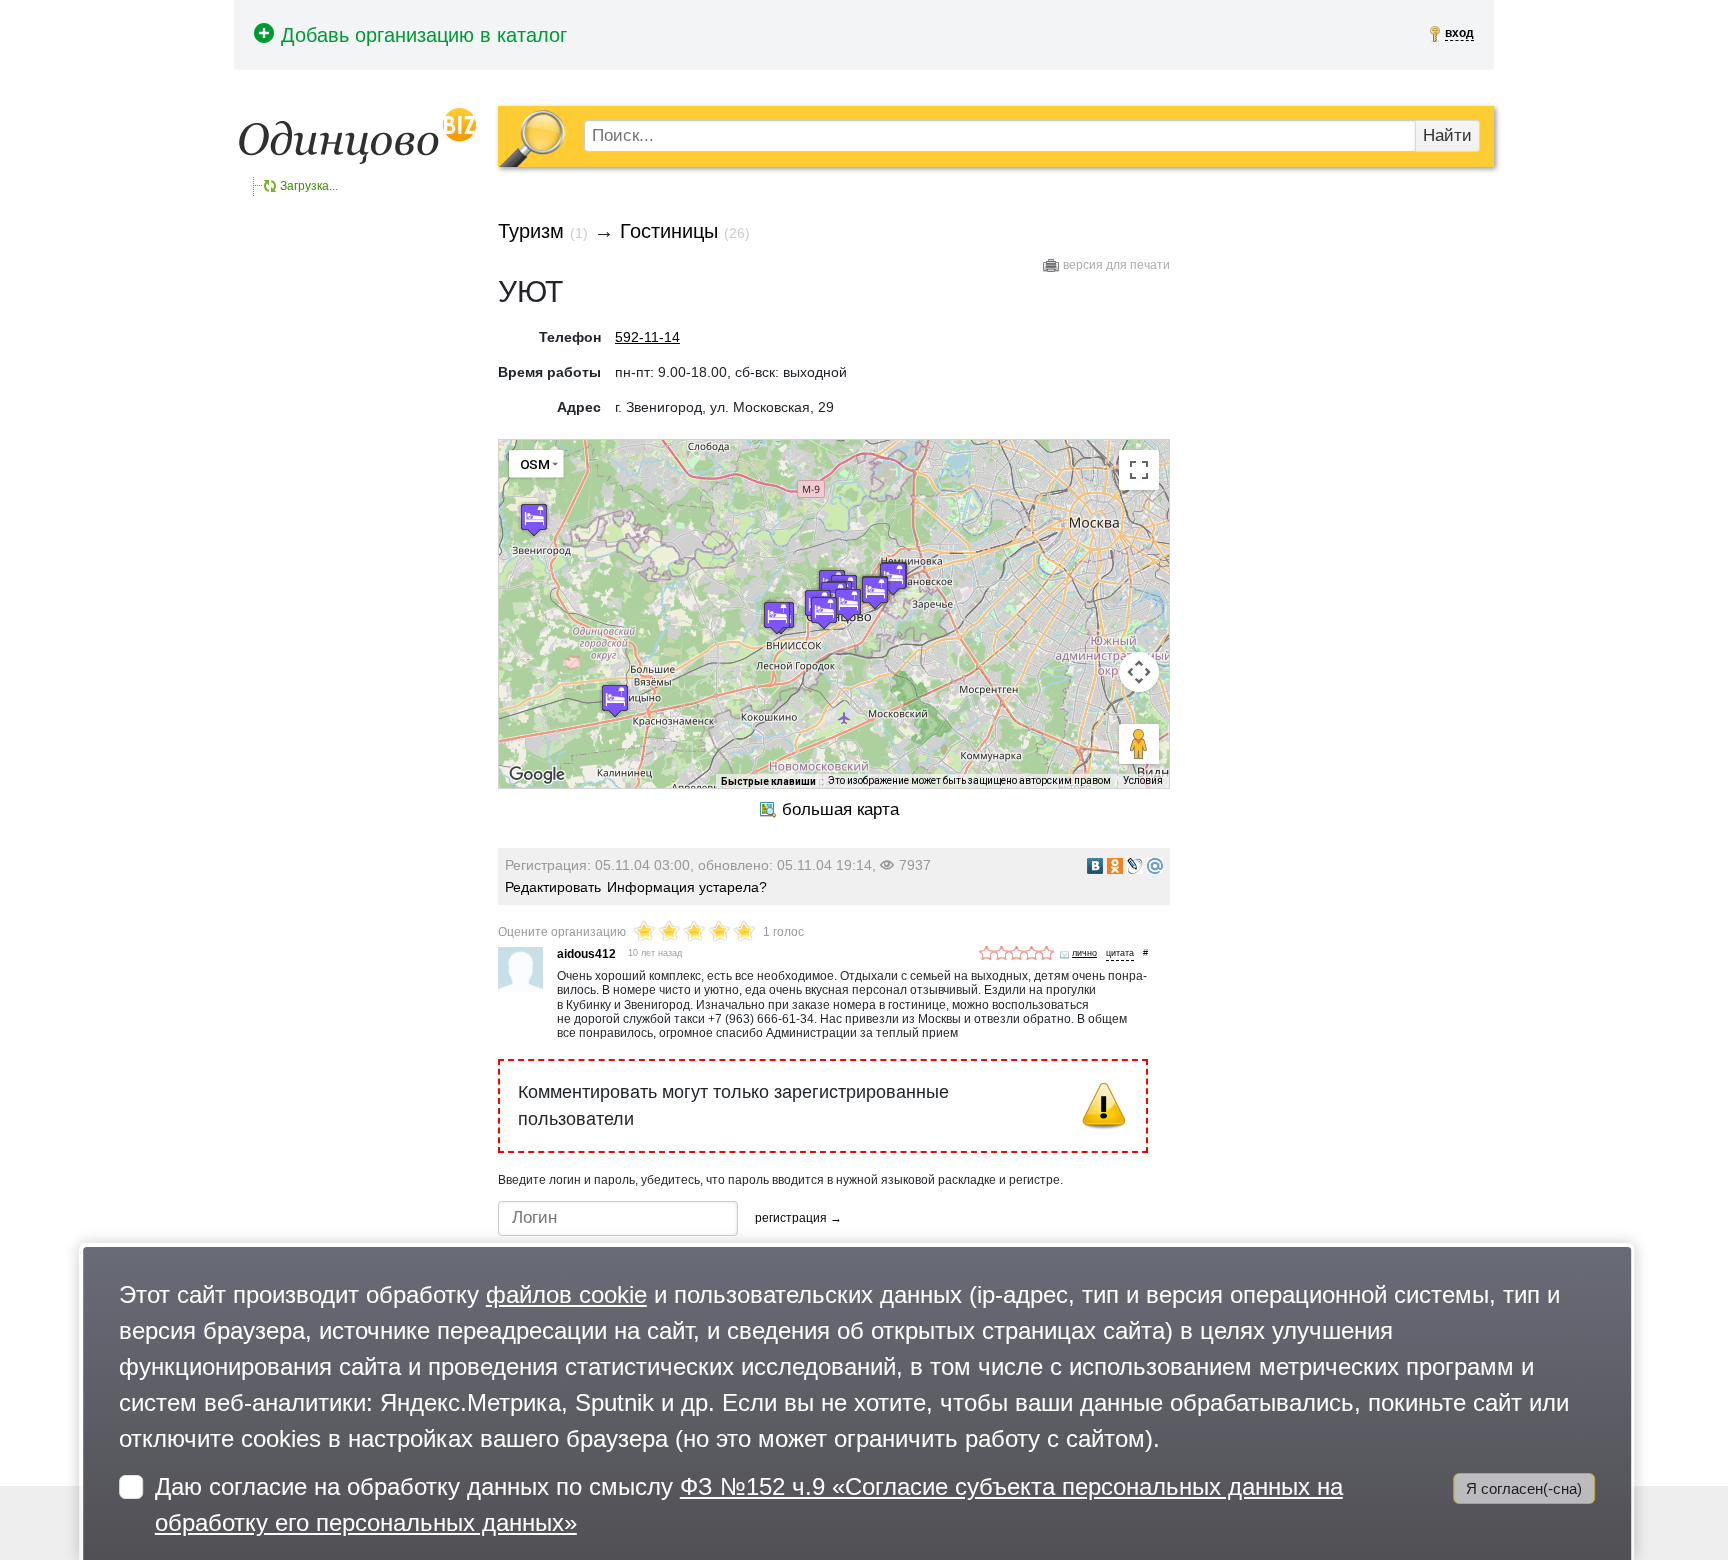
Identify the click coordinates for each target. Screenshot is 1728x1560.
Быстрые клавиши (768, 781)
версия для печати (1116, 265)
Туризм (531, 231)
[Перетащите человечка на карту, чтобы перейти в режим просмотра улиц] (1139, 744)
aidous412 (586, 954)
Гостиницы (669, 231)
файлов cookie (566, 1294)
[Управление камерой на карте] (1139, 672)
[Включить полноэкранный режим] (1139, 470)
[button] (848, 604)
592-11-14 (647, 337)
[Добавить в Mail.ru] (1155, 866)
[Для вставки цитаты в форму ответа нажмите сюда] (1120, 954)
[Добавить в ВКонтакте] (1095, 866)
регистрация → (798, 1218)
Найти (1447, 135)
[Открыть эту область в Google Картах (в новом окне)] (537, 775)
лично (1084, 953)
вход (1459, 33)
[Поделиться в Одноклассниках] (1115, 866)
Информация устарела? (687, 887)
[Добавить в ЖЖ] (1135, 866)
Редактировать (553, 887)
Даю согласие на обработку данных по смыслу (749, 1504)
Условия (1143, 780)
